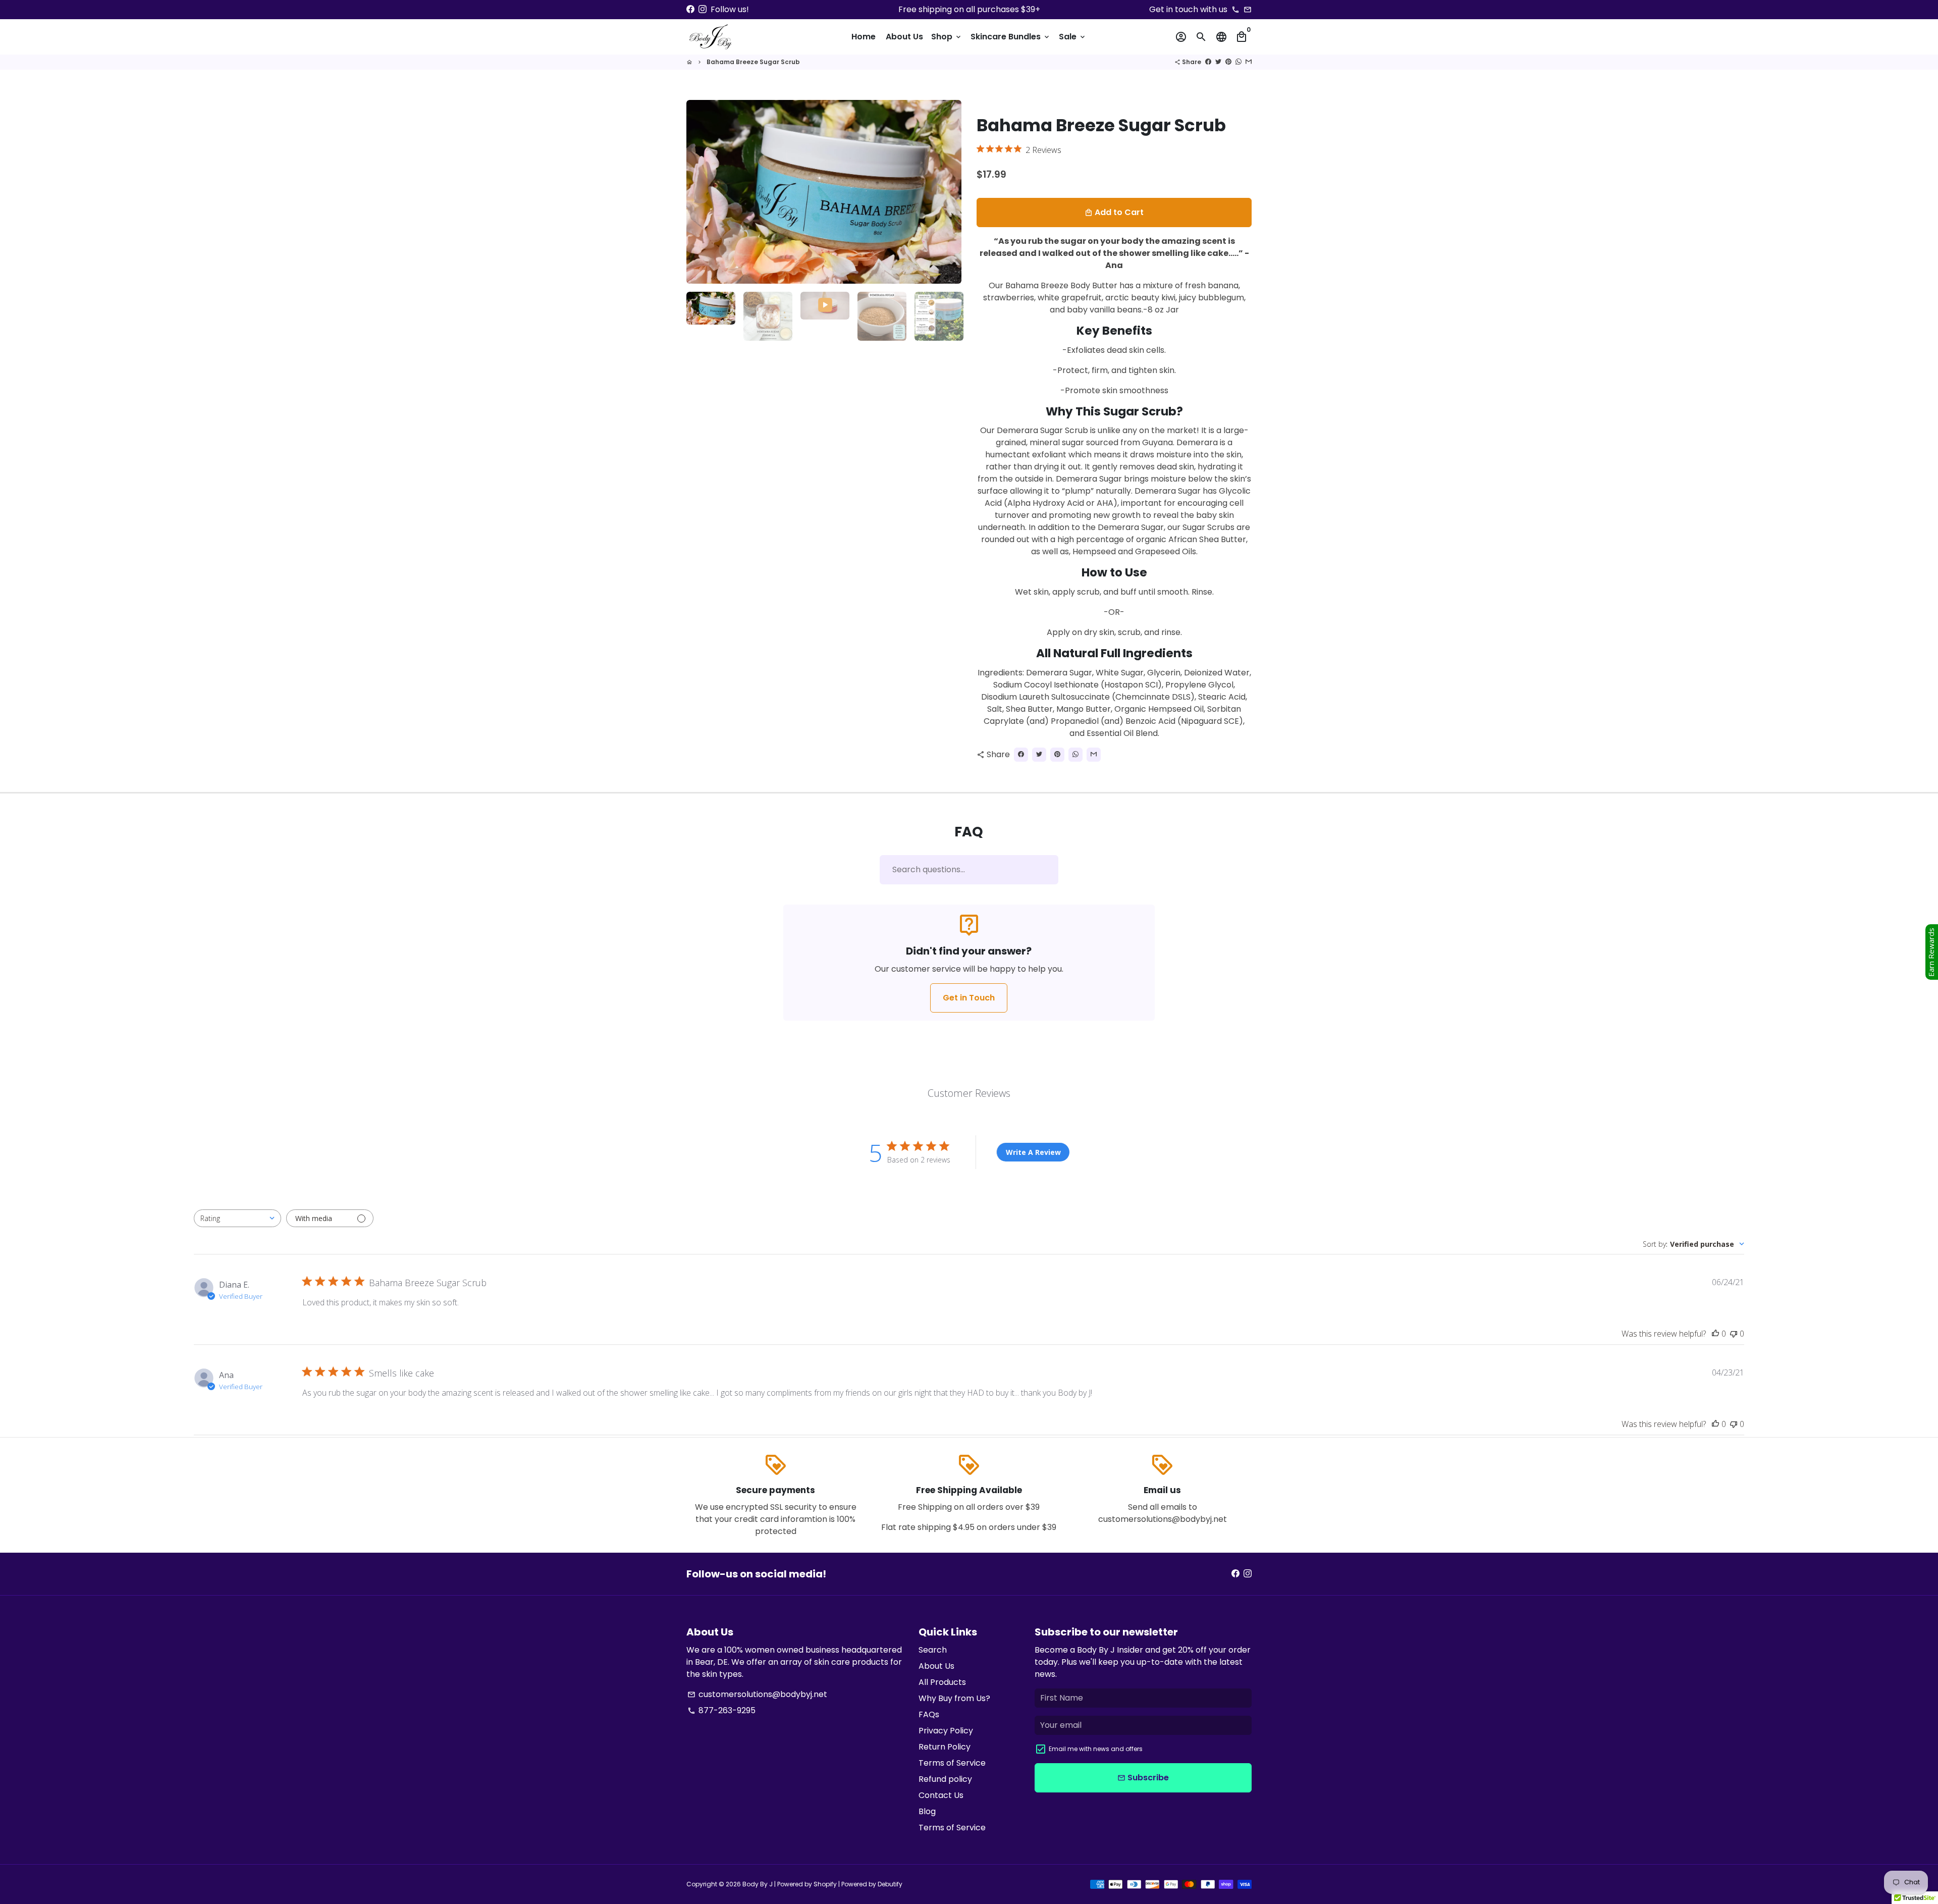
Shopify (825, 1884)
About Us (904, 37)
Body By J (758, 1884)
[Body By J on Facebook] (690, 9)
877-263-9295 (721, 1710)
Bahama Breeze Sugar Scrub (753, 62)
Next (948, 192)
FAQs (929, 1714)
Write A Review (1033, 1152)
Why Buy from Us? (954, 1698)
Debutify (890, 1884)
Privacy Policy (946, 1731)
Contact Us (941, 1795)
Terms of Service (952, 1763)
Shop (947, 37)
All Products (942, 1682)
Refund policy (945, 1779)
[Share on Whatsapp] (1239, 62)
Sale (1073, 37)
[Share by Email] (1249, 62)
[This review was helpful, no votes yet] (1715, 1334)
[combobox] (237, 1218)
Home (864, 37)
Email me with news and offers (1096, 1749)
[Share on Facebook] (1208, 62)
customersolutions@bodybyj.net (757, 1694)
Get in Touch (969, 998)
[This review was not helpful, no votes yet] (1734, 1334)
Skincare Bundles (1011, 37)
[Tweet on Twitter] (1218, 62)
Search (933, 1650)
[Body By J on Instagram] (703, 9)
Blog (927, 1811)
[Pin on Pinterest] (1228, 62)
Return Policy (945, 1747)
